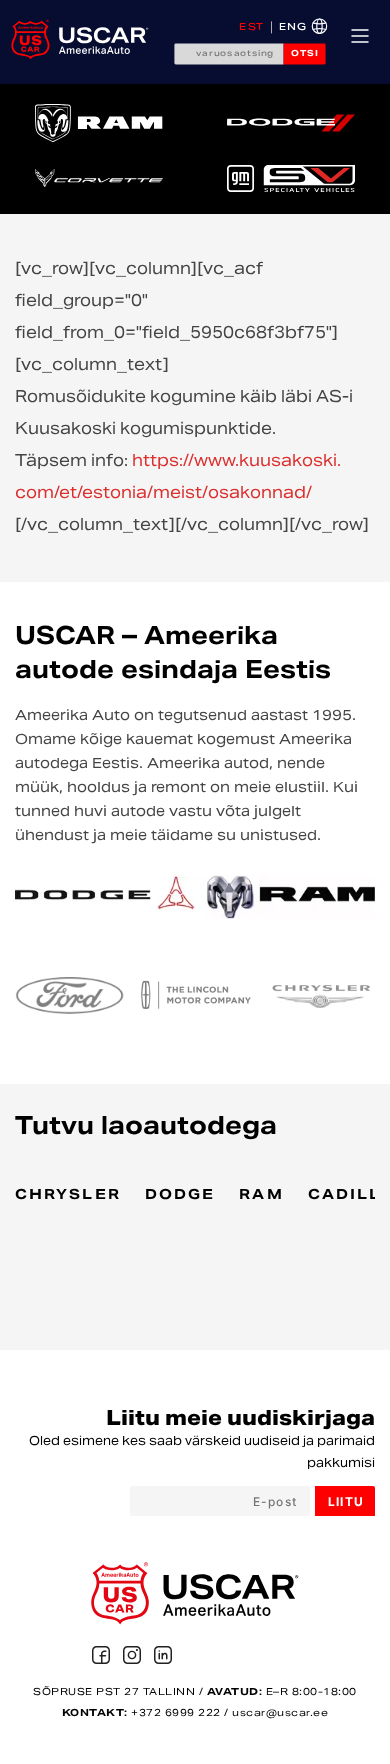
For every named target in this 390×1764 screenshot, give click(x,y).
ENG (293, 27)
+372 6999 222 (176, 1713)
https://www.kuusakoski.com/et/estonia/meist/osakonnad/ (178, 478)
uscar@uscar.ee (280, 1713)
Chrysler (68, 1196)
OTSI (304, 54)
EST (252, 27)
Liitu (346, 1501)
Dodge (180, 1196)
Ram (261, 1196)
